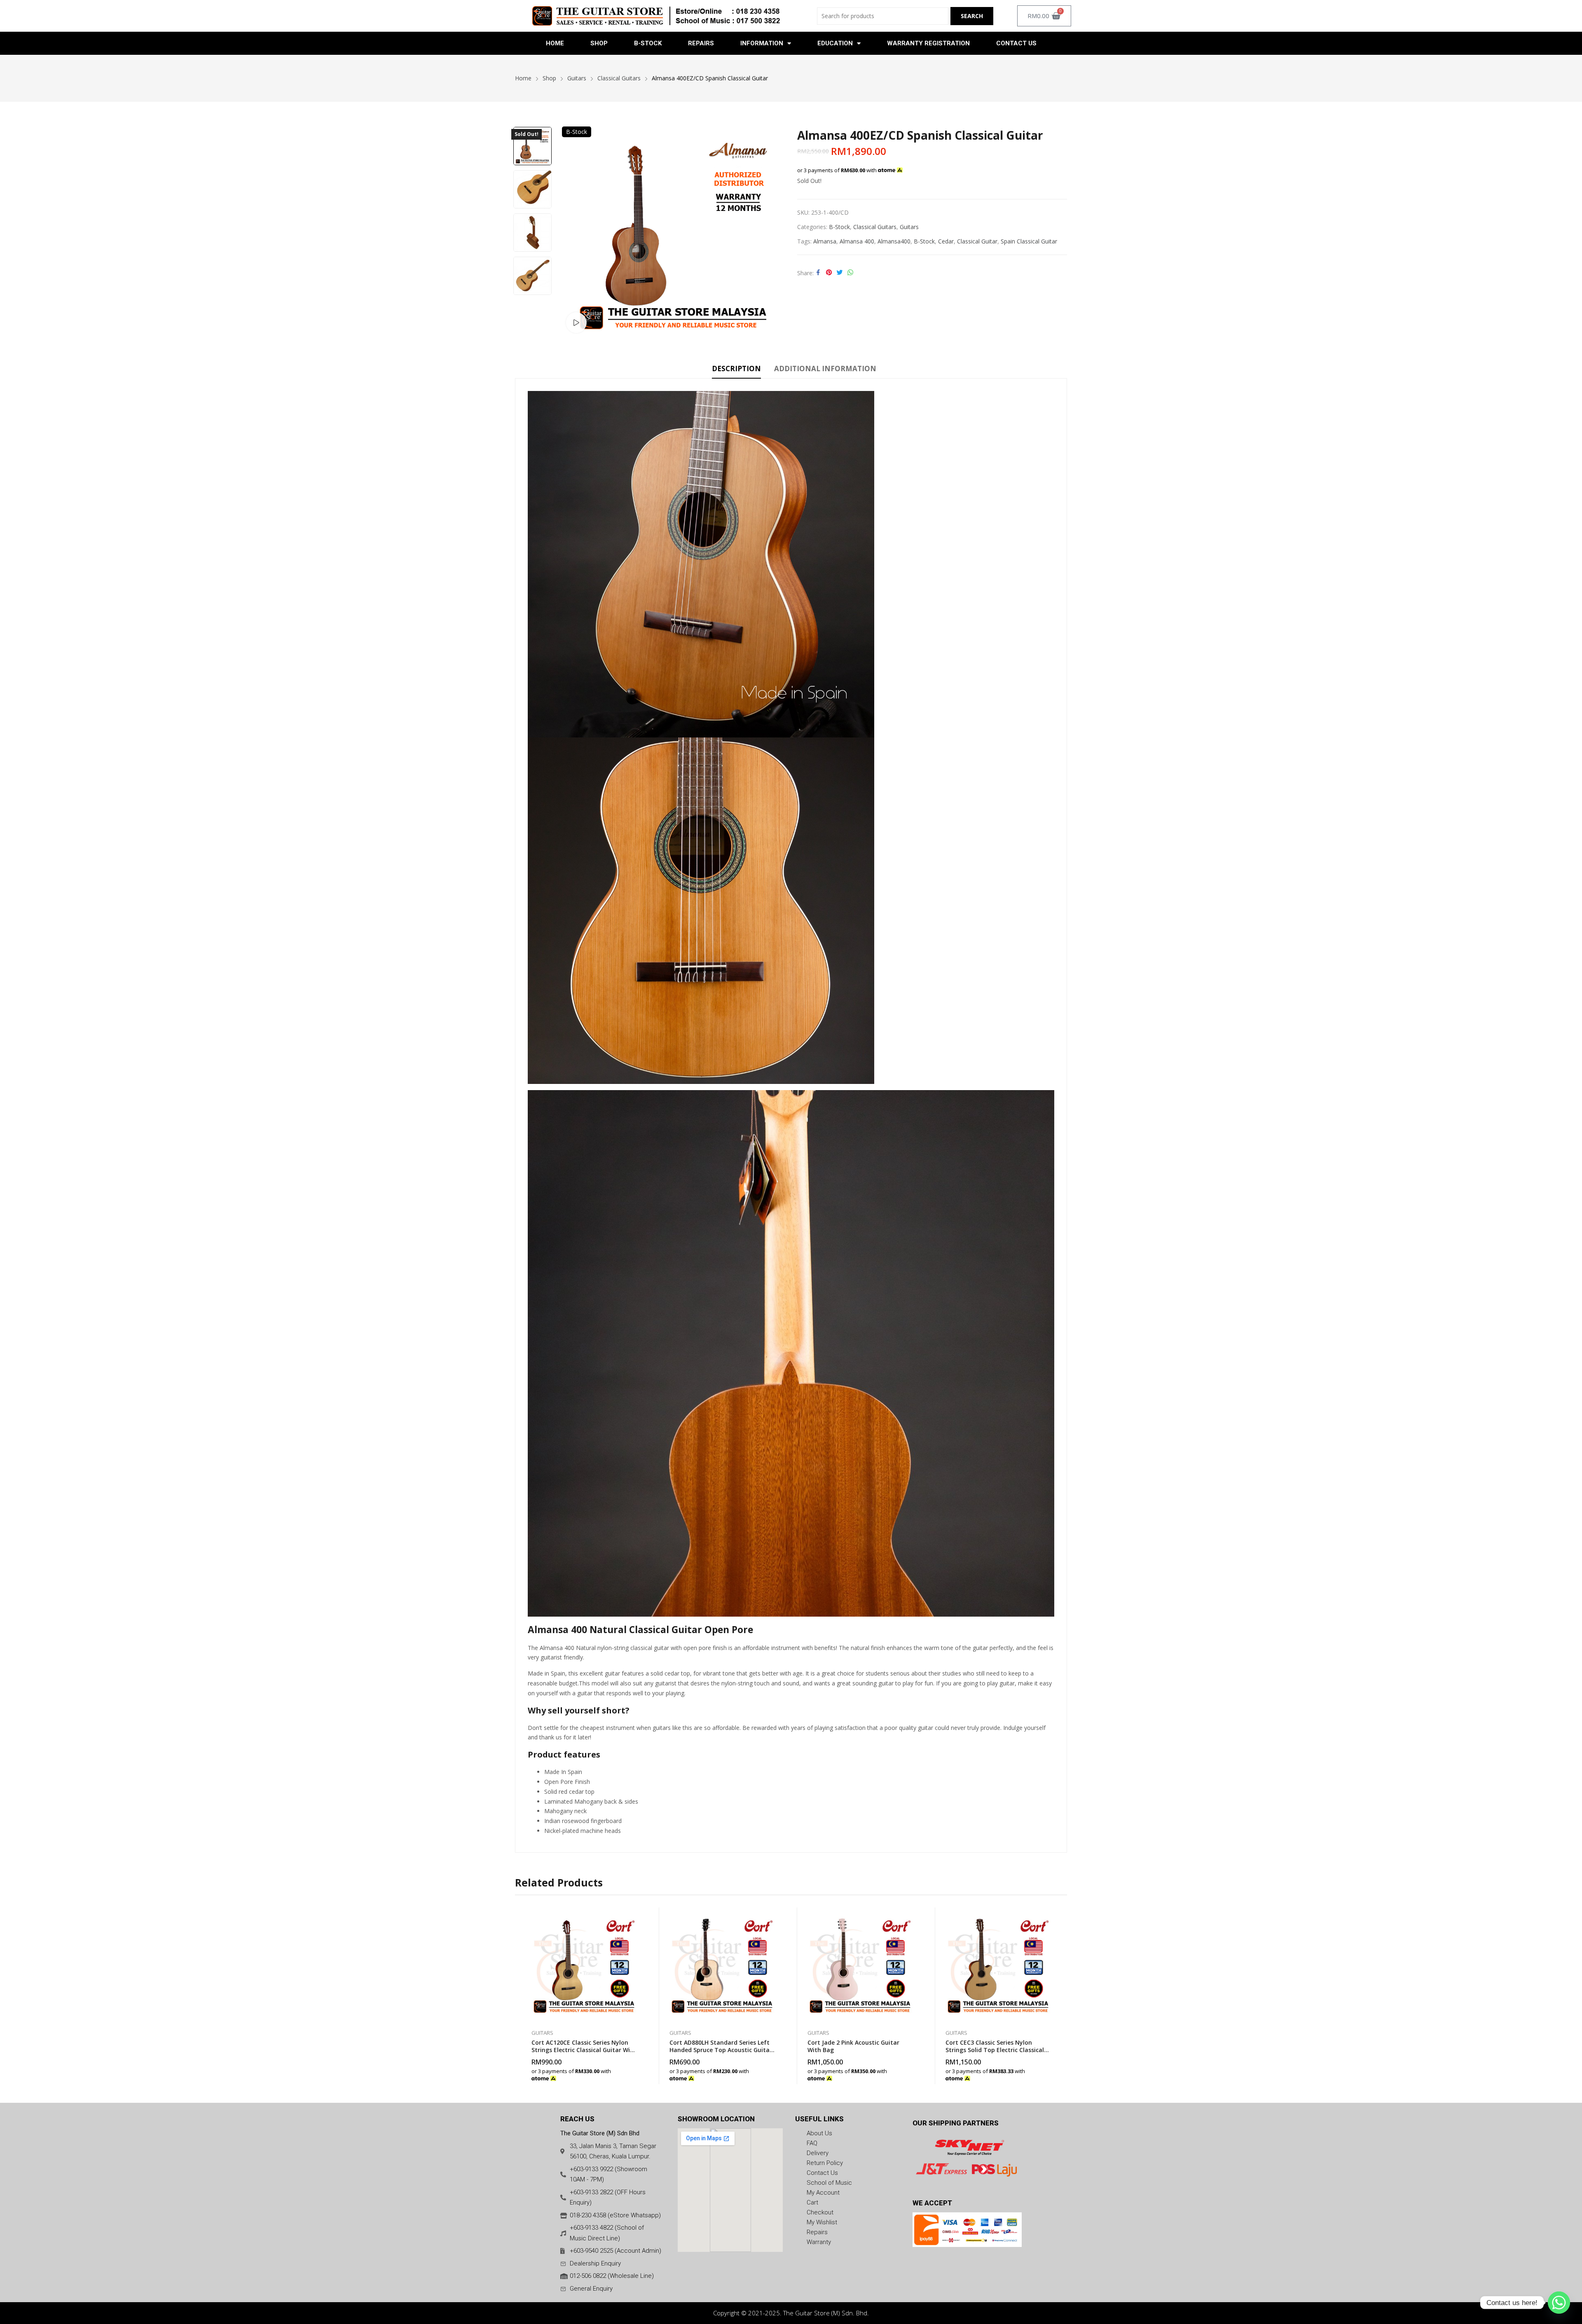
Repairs (701, 43)
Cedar (946, 241)
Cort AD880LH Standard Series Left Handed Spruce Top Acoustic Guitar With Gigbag (721, 2050)
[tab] (736, 370)
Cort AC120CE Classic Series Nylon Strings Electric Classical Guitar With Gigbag (584, 2050)
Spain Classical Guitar (1029, 241)
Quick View (637, 1916)
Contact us (1016, 43)
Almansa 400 (857, 241)
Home (555, 43)
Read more (913, 2074)
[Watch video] (576, 323)
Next (532, 304)
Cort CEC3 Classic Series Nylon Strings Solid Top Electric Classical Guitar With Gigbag (995, 2050)
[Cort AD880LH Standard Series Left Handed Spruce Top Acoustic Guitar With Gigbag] (722, 1964)
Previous (532, 118)
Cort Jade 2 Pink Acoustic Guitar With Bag (853, 2046)
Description (736, 369)
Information (762, 43)
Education (835, 43)
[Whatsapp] (1559, 2303)
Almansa (825, 241)
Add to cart (637, 2074)
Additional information (825, 369)
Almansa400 (894, 241)
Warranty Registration (928, 43)
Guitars (909, 227)
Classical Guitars (875, 227)
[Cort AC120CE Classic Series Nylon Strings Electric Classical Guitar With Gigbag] (584, 1964)
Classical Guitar (977, 241)
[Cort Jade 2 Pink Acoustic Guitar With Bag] (860, 1964)
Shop (599, 43)
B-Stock (648, 43)
